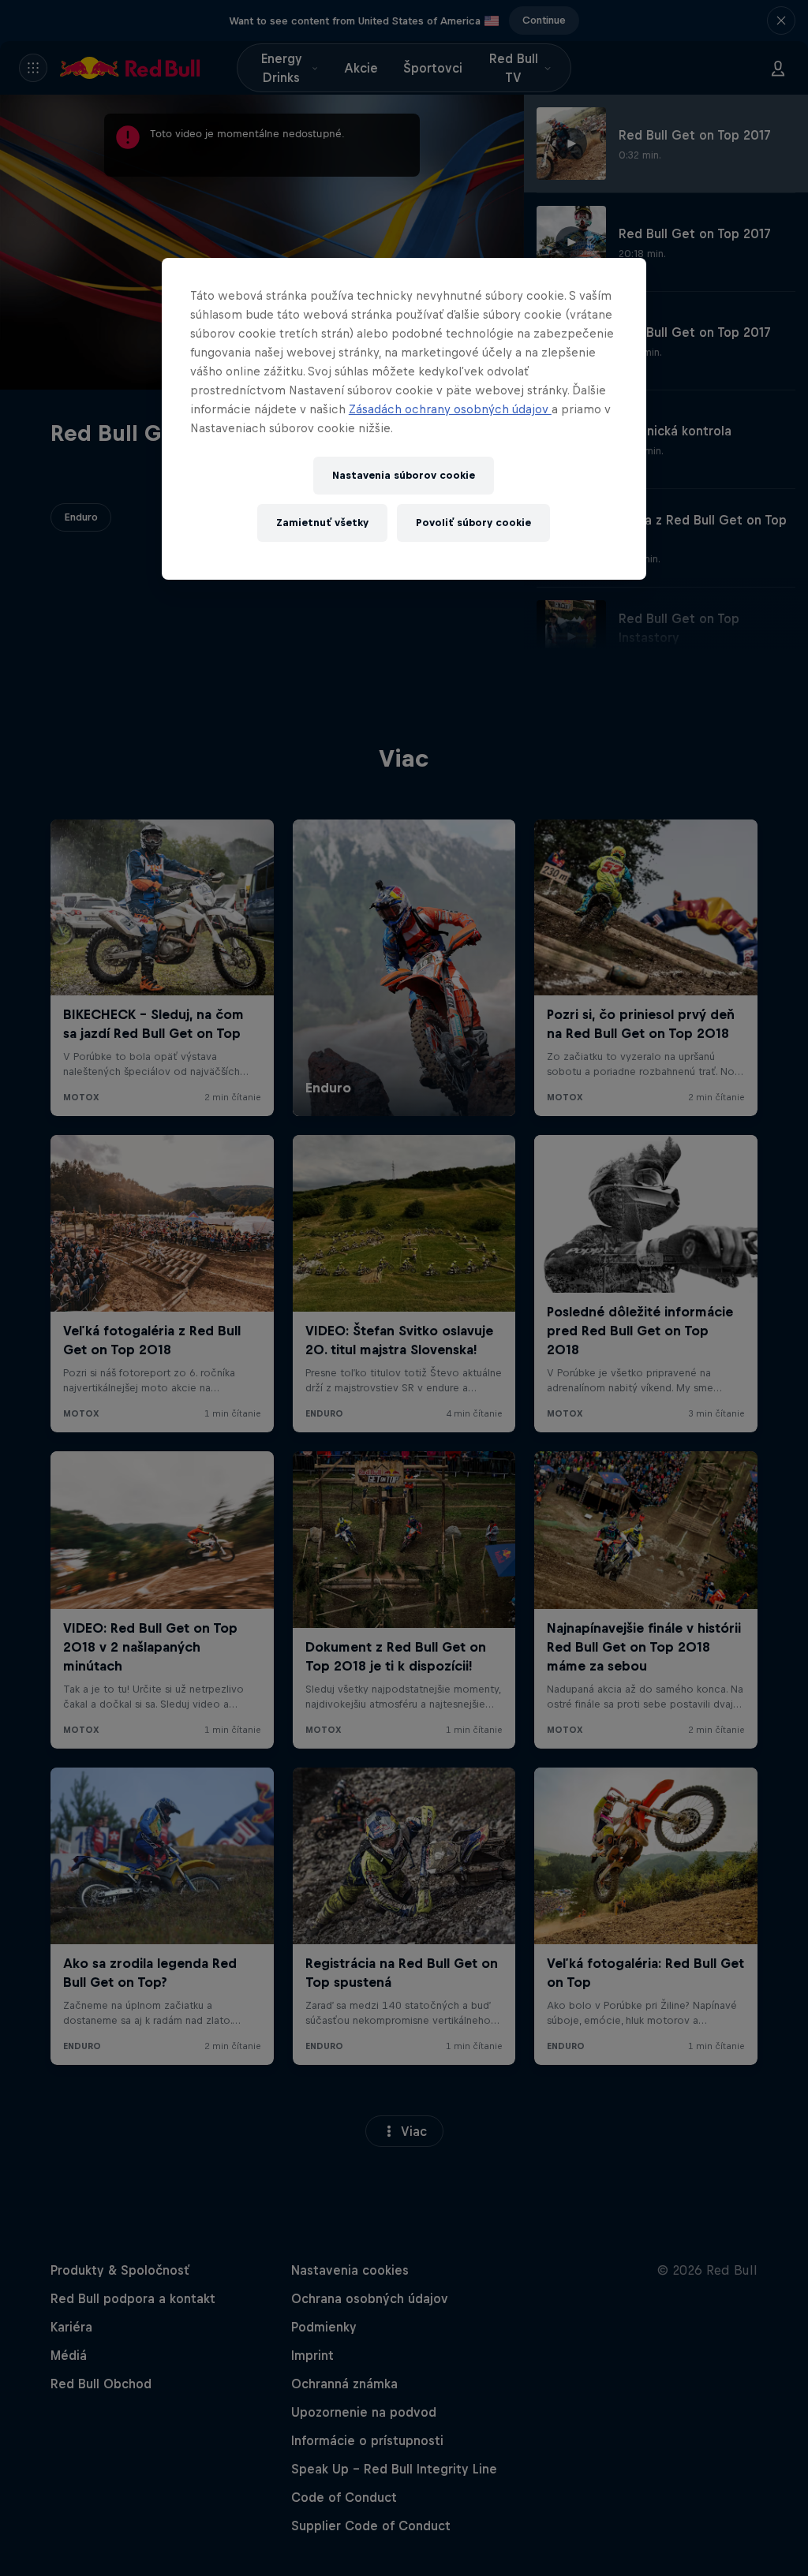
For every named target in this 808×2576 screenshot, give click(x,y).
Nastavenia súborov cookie (404, 475)
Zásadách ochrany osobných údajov (450, 409)
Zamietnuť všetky (322, 523)
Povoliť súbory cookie (473, 523)
